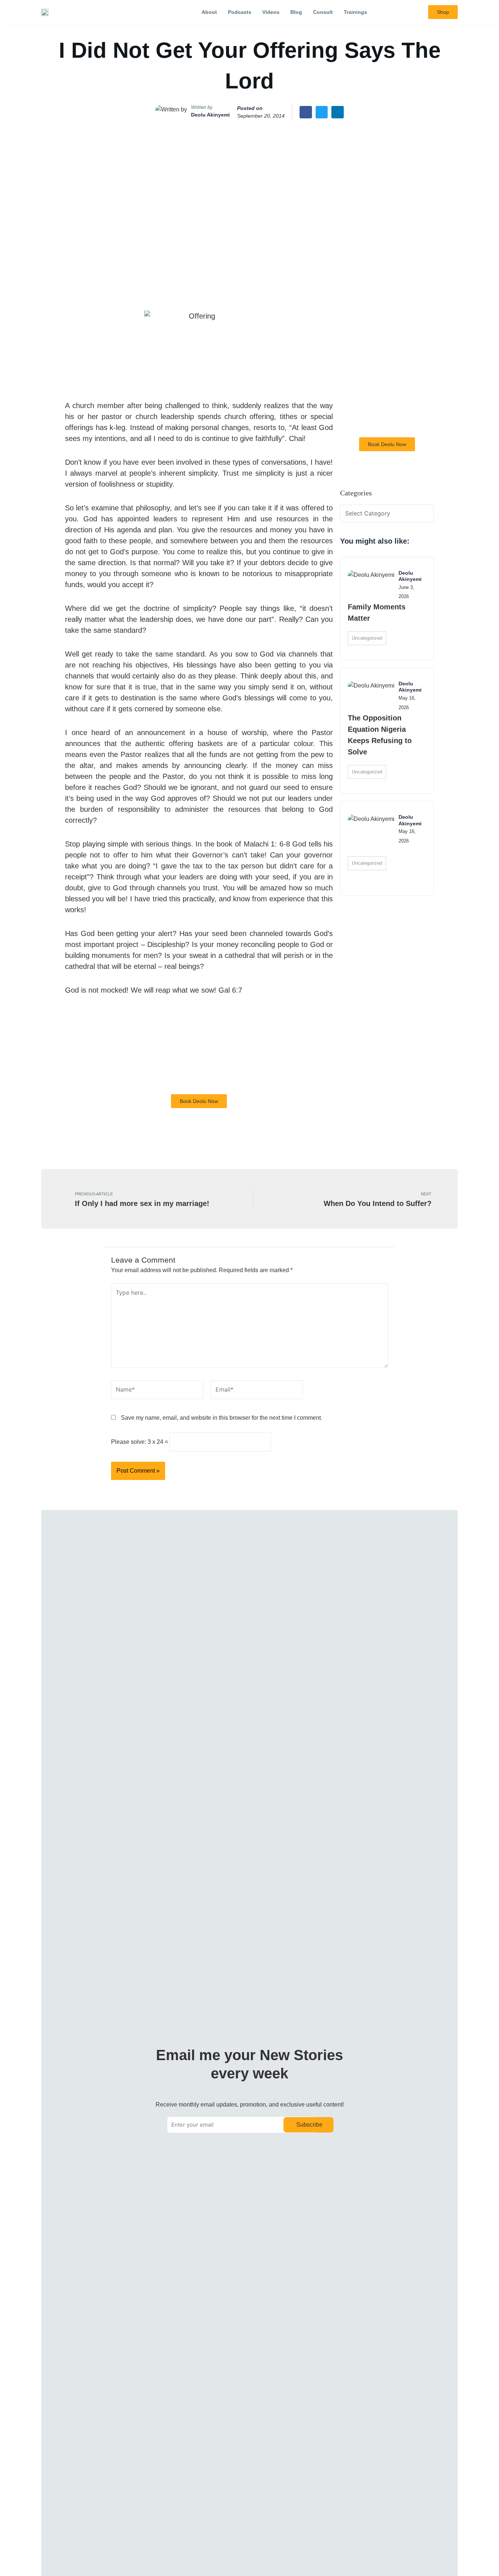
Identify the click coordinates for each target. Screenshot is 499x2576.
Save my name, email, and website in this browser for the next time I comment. (222, 1418)
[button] (401, 12)
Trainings (355, 12)
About (209, 12)
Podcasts (240, 12)
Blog (296, 12)
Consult (323, 12)
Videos (271, 12)
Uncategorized (367, 638)
